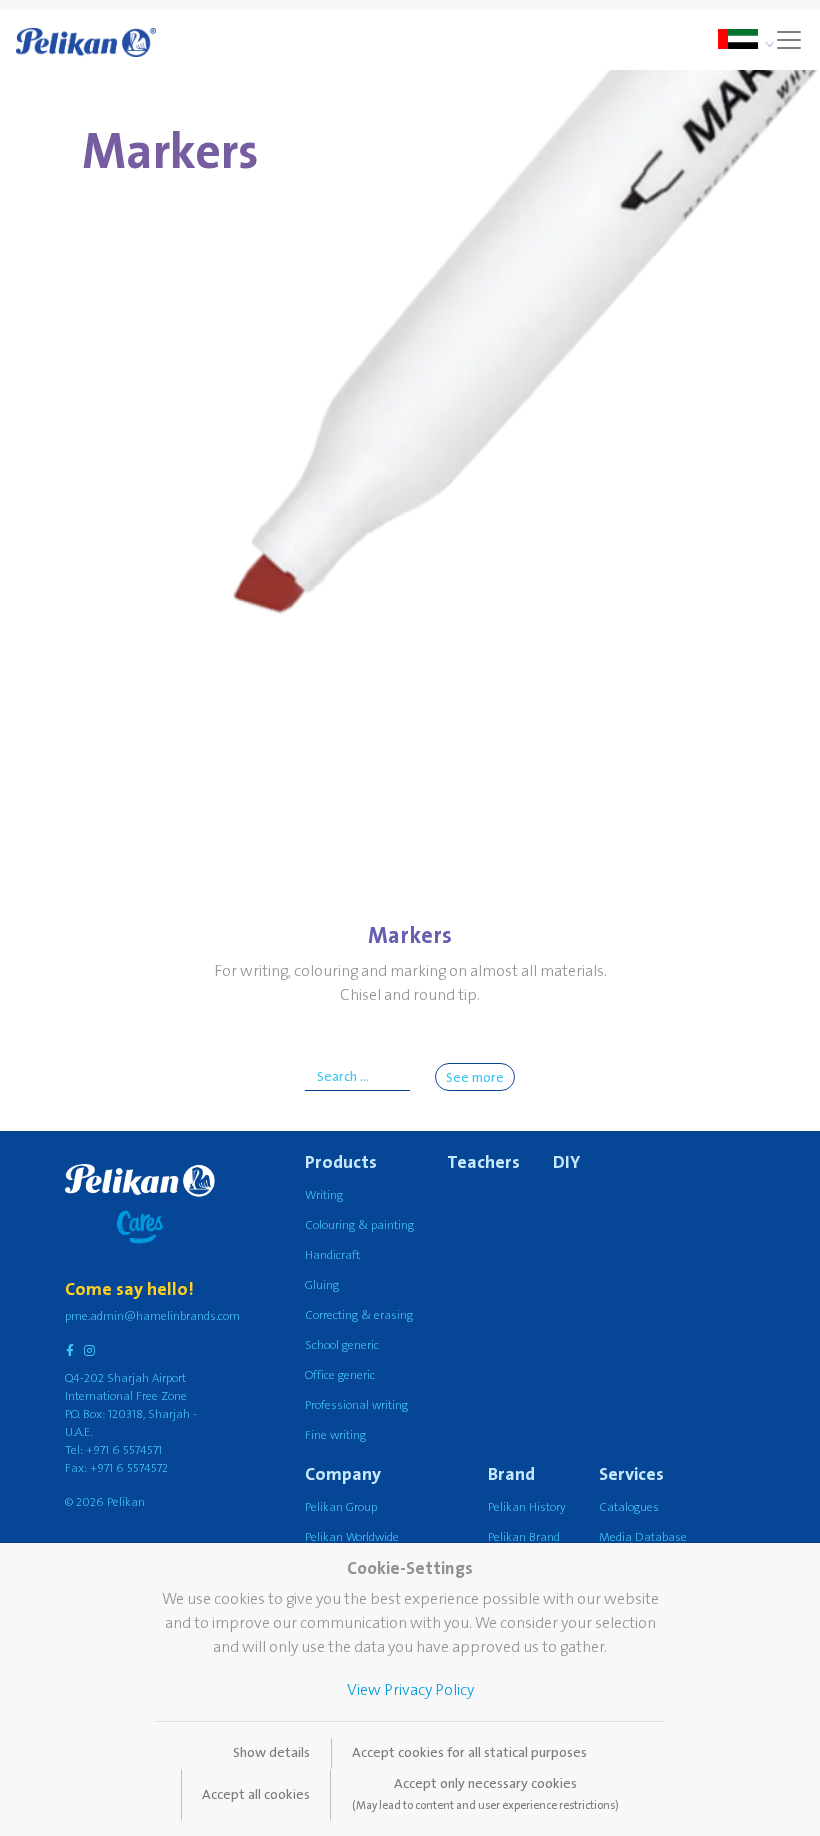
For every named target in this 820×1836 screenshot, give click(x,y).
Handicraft (332, 1255)
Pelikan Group (341, 1507)
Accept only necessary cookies (485, 1794)
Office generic (340, 1375)
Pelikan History (527, 1507)
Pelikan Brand (524, 1537)
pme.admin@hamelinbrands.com (152, 1316)
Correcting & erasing (359, 1315)
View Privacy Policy (410, 1690)
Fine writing (335, 1435)
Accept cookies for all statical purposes (469, 1753)
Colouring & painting (359, 1225)
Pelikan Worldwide (352, 1537)
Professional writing (356, 1405)
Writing (324, 1195)
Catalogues (629, 1507)
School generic (342, 1345)
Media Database (643, 1537)
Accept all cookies (256, 1795)
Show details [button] (271, 1753)
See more (475, 1078)
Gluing (322, 1285)
